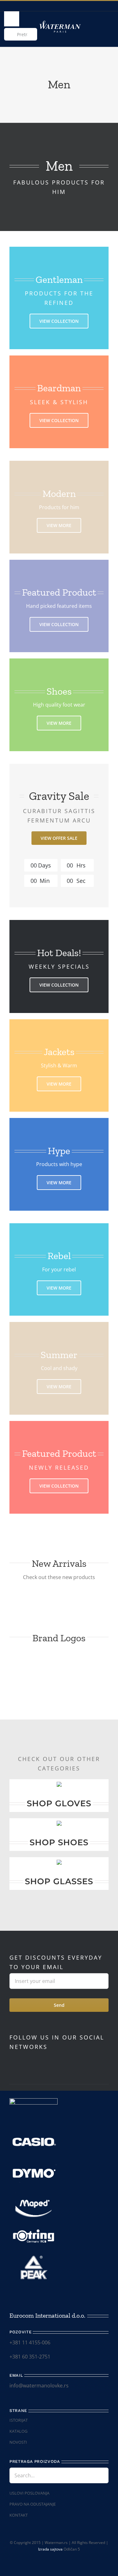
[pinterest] (52, 2060)
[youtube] (21, 2060)
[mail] (70, 2559)
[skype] (62, 2060)
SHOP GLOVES (59, 1803)
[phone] (81, 2559)
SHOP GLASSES (59, 1881)
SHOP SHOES (59, 1842)
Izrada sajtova (50, 2549)
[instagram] (31, 2060)
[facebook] (11, 2060)
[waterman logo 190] (60, 22)
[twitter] (42, 2060)
